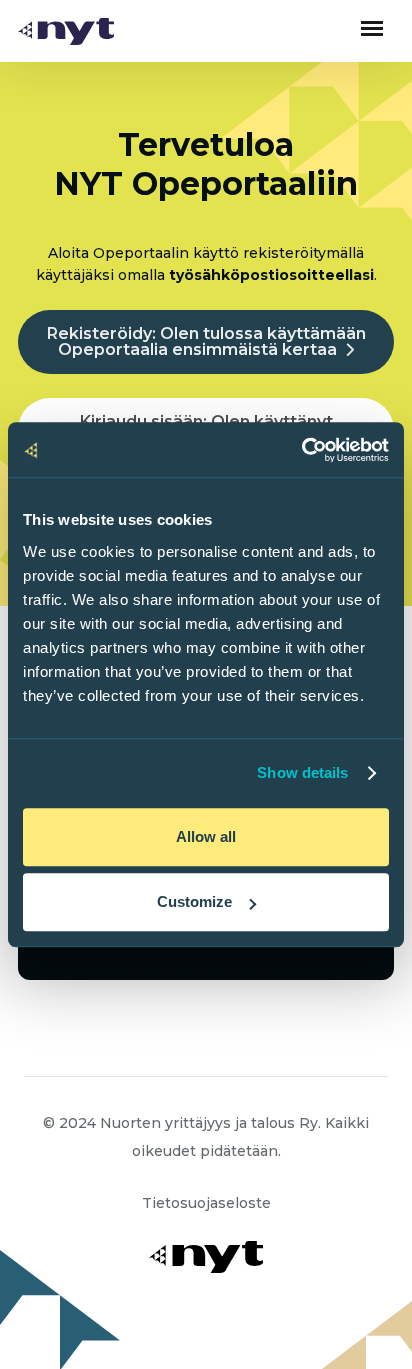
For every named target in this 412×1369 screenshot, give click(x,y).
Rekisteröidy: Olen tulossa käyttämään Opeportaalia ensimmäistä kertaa (206, 341)
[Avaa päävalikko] (372, 28)
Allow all (206, 836)
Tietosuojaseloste (206, 1203)
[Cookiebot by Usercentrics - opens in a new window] (301, 450)
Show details (302, 772)
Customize (194, 901)
